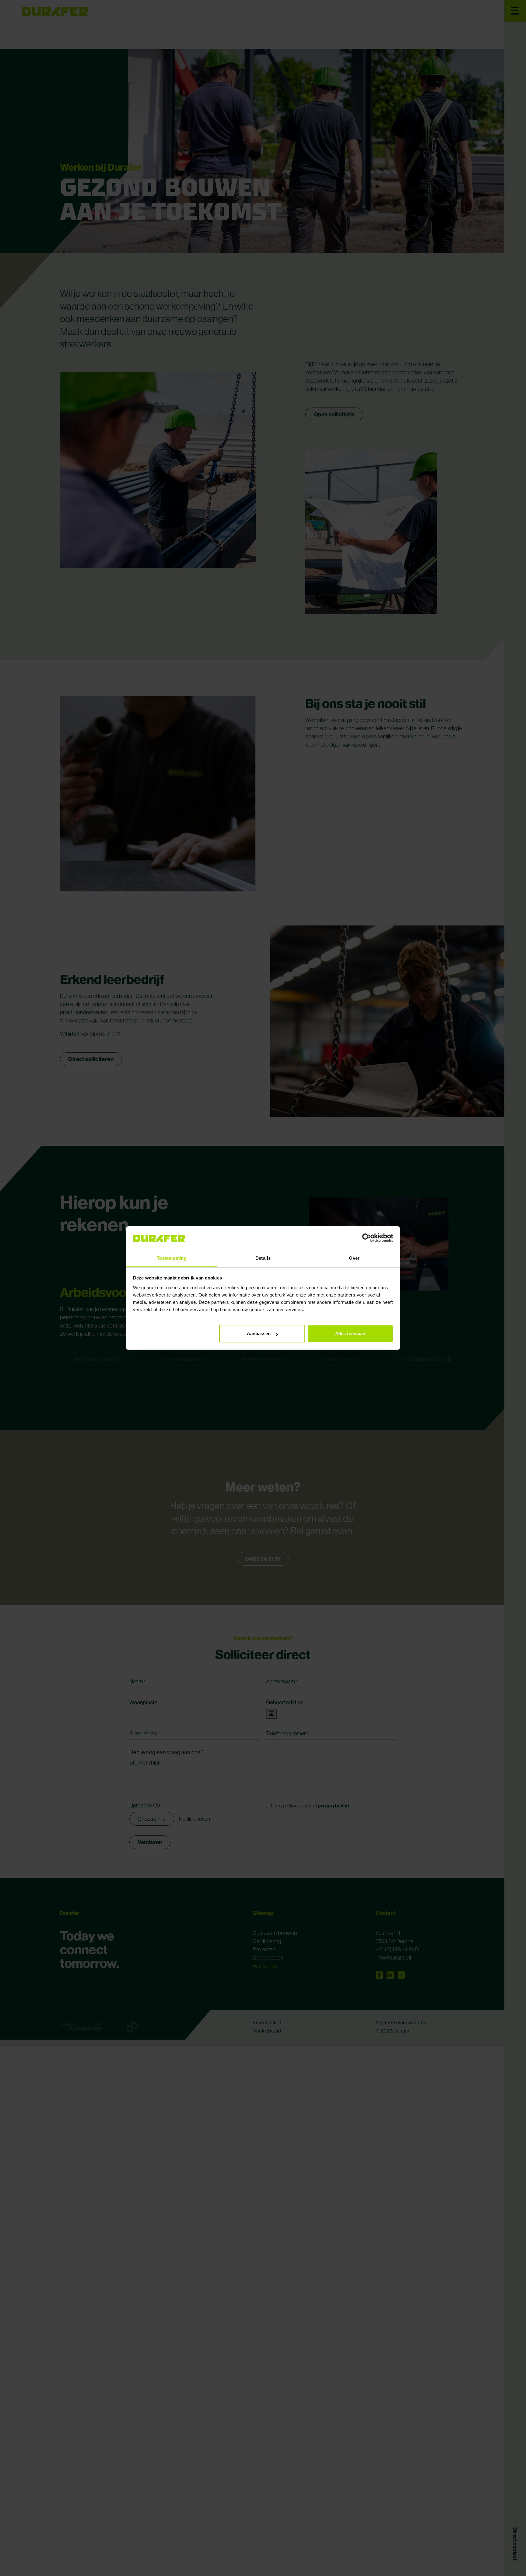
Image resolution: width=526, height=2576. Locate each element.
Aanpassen (259, 1333)
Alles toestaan (350, 1333)
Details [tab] (263, 1258)
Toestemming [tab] (172, 1258)
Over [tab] (354, 1258)
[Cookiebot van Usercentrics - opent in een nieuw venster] (367, 1238)
